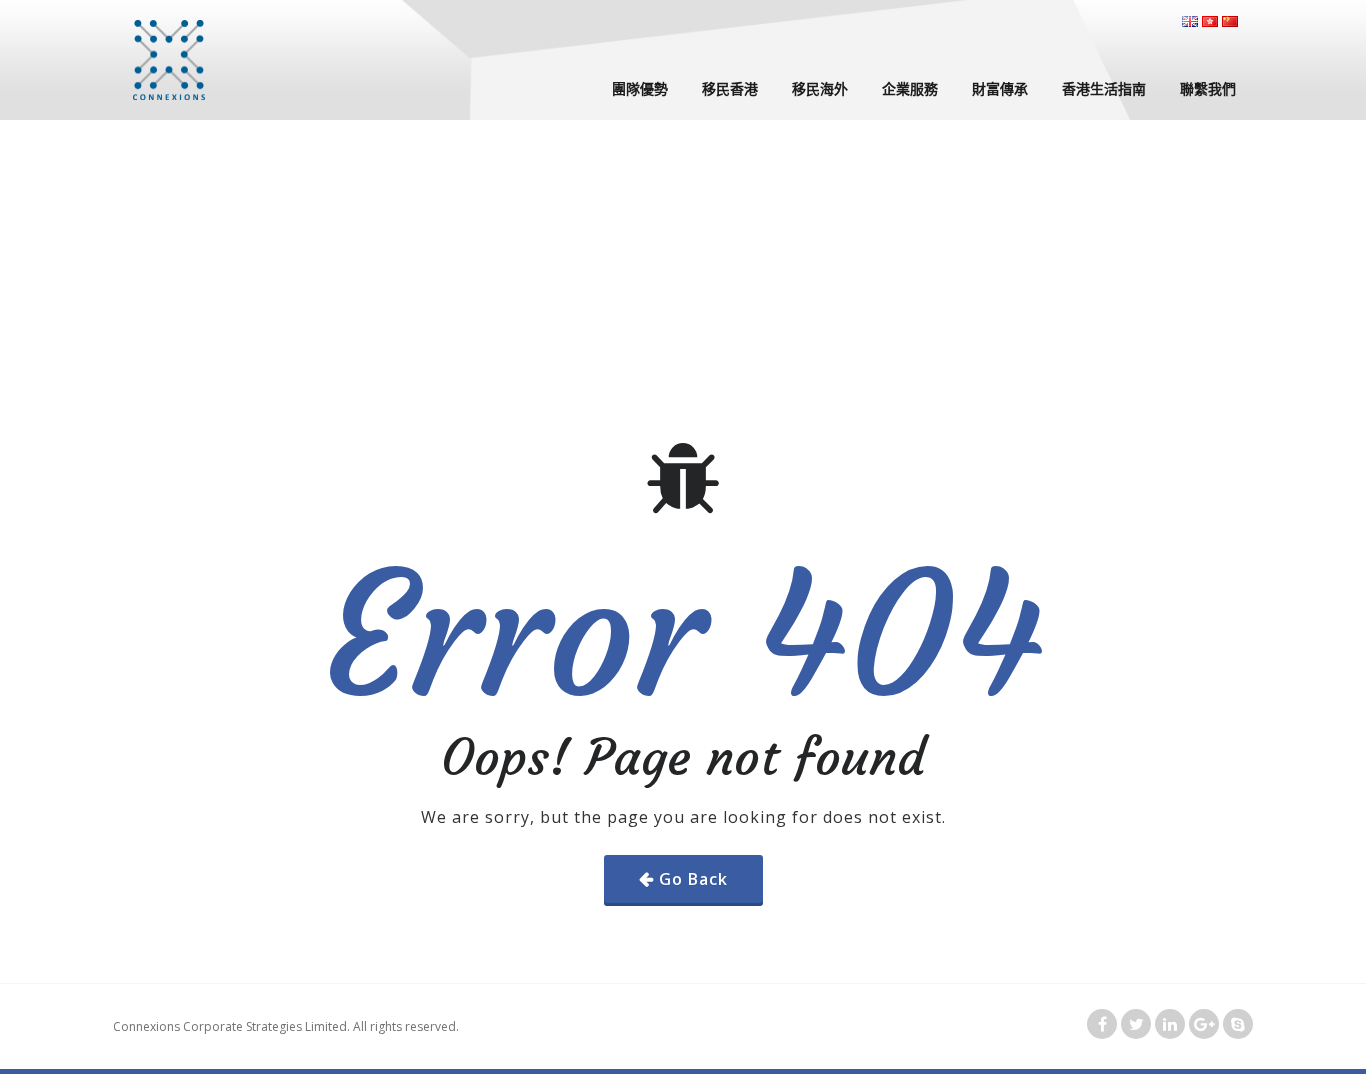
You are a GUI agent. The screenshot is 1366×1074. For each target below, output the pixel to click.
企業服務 (910, 88)
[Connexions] (169, 60)
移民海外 (820, 88)
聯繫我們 (1208, 88)
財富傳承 (1000, 88)
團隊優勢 (640, 88)
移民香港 (730, 88)
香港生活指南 (1104, 88)
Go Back (693, 879)
